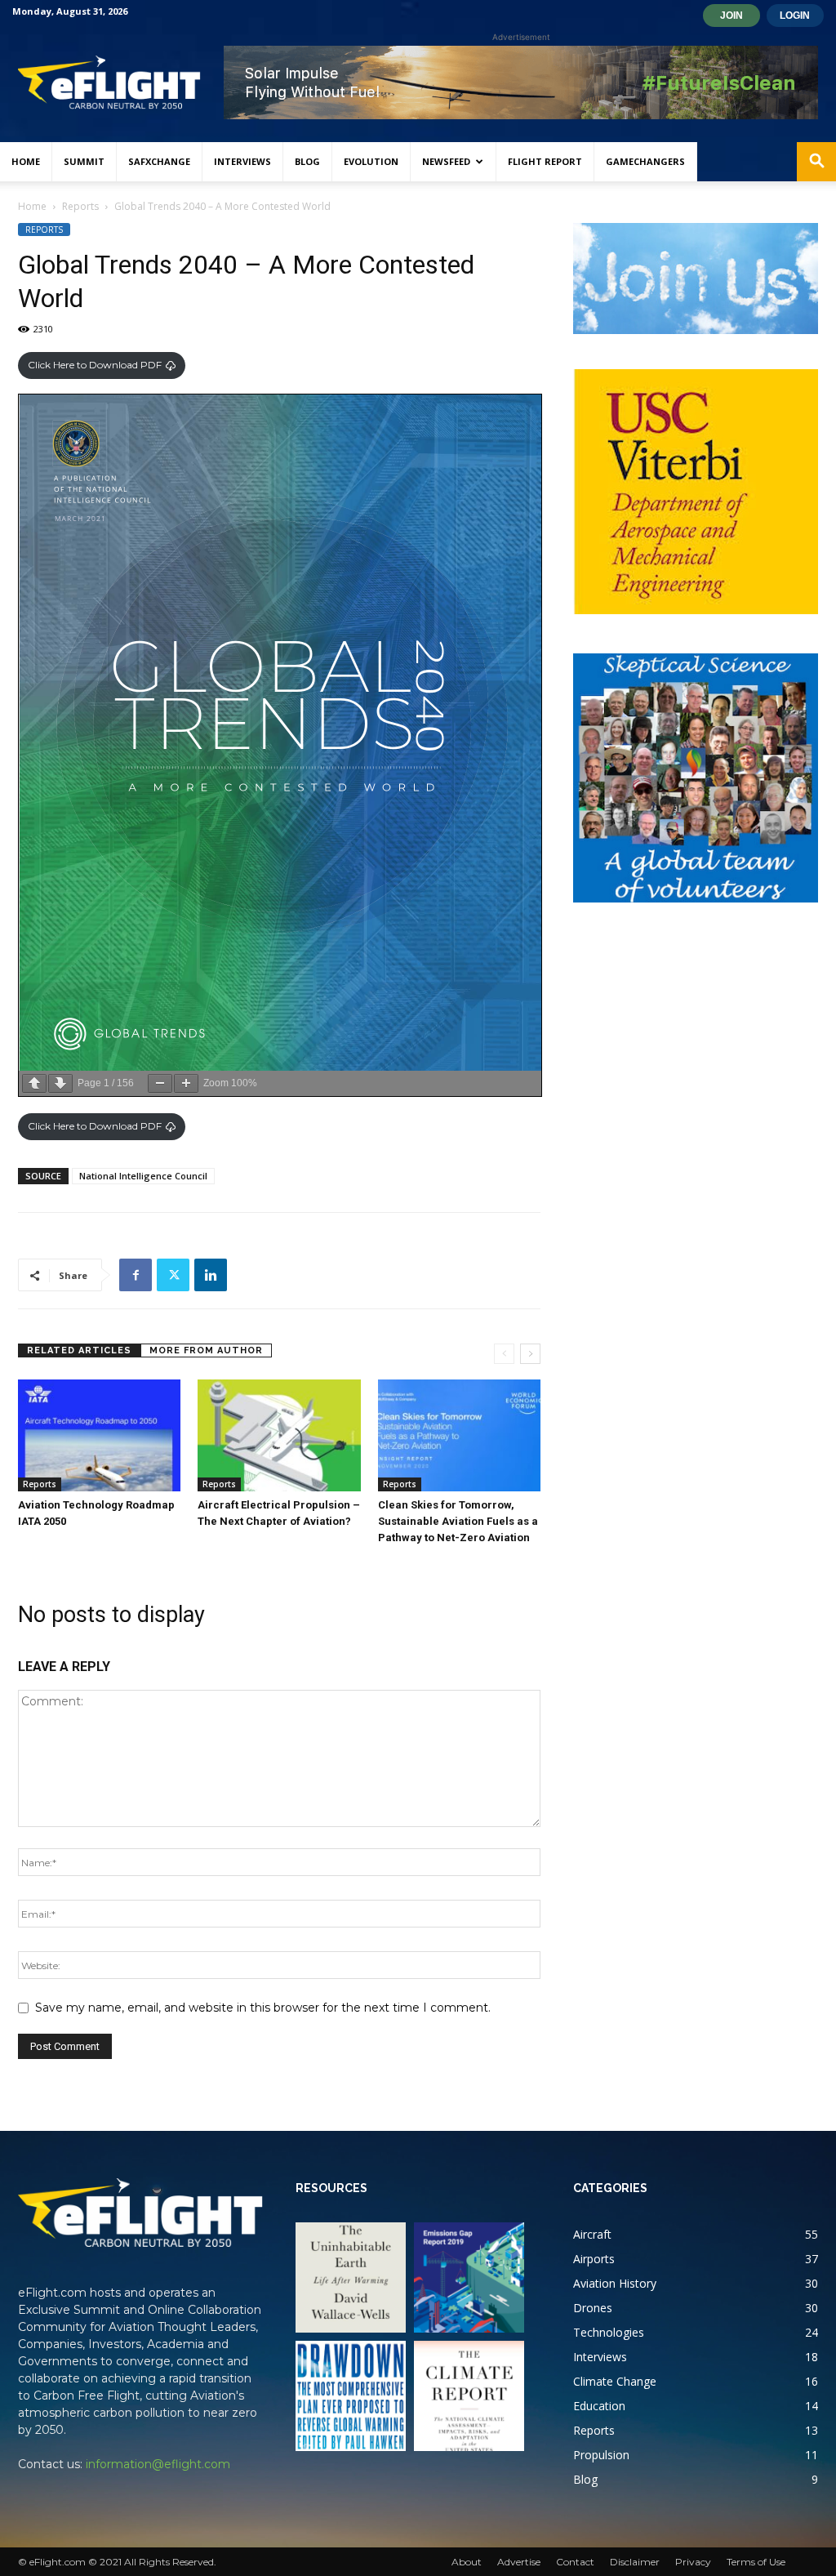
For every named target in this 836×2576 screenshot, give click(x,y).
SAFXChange (159, 161)
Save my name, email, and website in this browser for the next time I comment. (263, 2008)
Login (795, 16)
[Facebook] (136, 1275)
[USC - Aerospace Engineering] (696, 492)
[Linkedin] (211, 1275)
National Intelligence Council (143, 1176)
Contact (575, 2562)
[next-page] (530, 1354)
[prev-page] (504, 1354)
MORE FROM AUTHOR (206, 1350)
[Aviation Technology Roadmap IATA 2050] (99, 1435)
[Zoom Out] (160, 1083)
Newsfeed (446, 161)
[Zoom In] (186, 1083)
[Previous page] (34, 1083)
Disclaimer (635, 2562)
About (467, 2562)
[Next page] (60, 1083)
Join (731, 16)
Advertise (519, 2562)
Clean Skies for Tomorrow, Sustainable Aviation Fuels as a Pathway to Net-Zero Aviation (458, 1521)
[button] (816, 163)
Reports (80, 206)
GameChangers (645, 161)
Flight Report (545, 161)
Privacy (693, 2562)
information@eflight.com (158, 2464)
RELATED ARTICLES (79, 1350)
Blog (307, 161)
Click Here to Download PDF (95, 365)
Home (26, 161)
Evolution (371, 161)
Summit (84, 161)
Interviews (242, 161)
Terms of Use (756, 2562)
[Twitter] (173, 1275)
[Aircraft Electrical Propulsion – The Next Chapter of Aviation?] (279, 1435)
